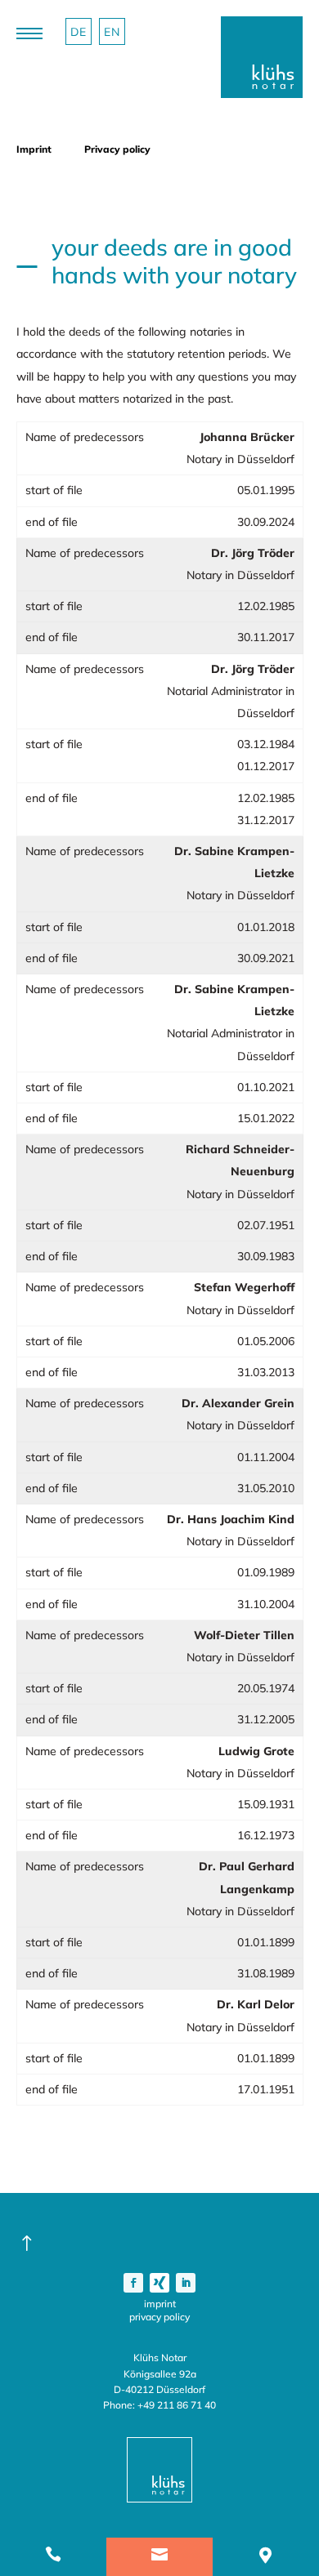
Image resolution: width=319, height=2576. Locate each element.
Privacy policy (159, 2317)
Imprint (160, 2304)
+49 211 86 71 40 (177, 2405)
